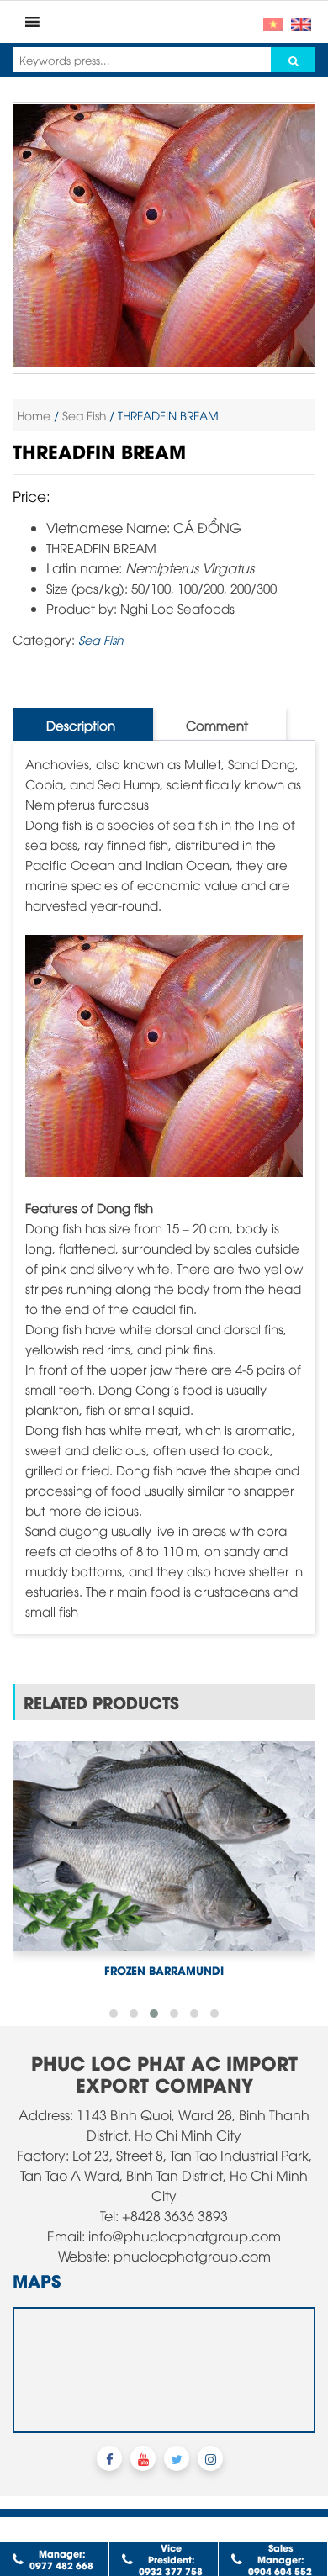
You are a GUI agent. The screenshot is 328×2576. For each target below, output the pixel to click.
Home (34, 415)
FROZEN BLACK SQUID (164, 1918)
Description (81, 725)
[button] (114, 1962)
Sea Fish (84, 415)
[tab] (81, 724)
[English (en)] (301, 22)
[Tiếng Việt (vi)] (273, 22)
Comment (217, 725)
